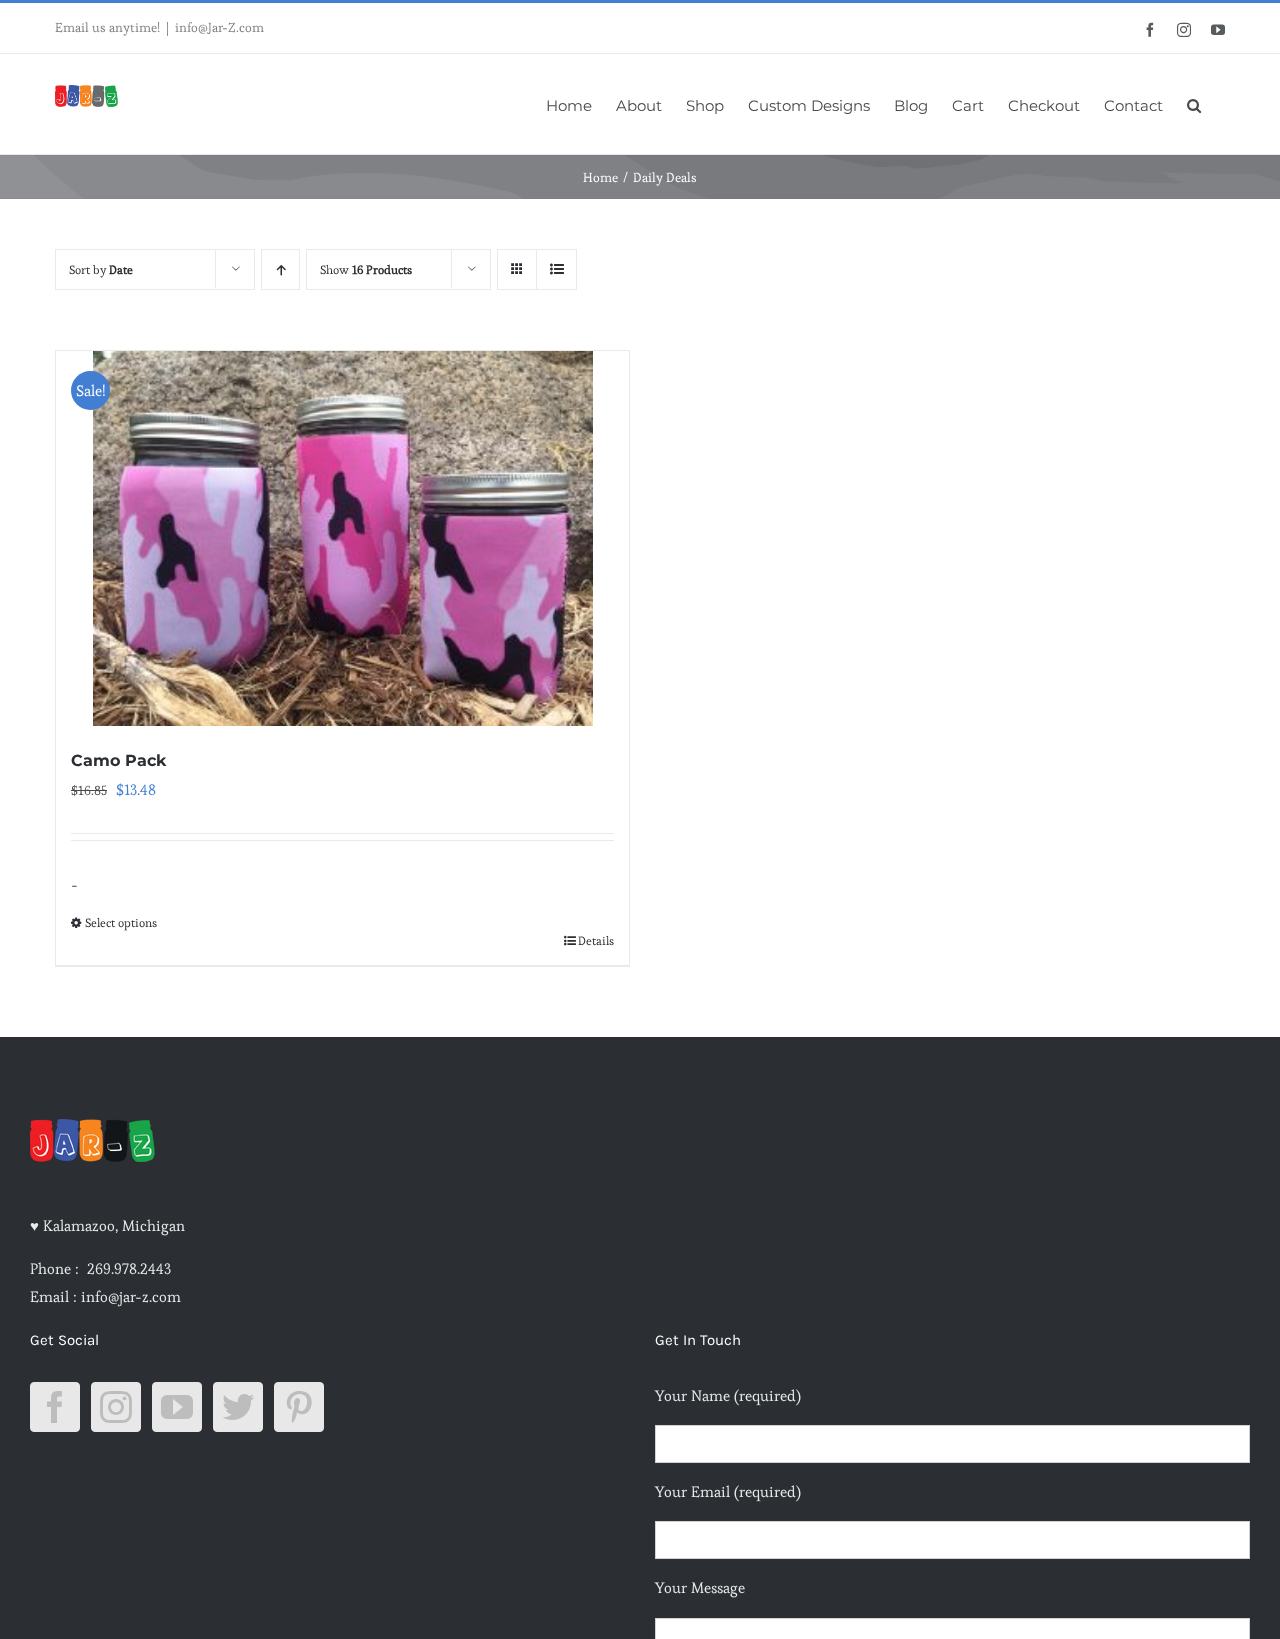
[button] (1194, 104)
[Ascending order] (280, 269)
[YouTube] (177, 1407)
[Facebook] (55, 1407)
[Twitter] (238, 1407)
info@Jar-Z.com (219, 27)
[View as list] (556, 269)
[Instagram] (116, 1407)
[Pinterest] (299, 1407)
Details (596, 940)
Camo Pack (118, 760)
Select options (121, 922)
